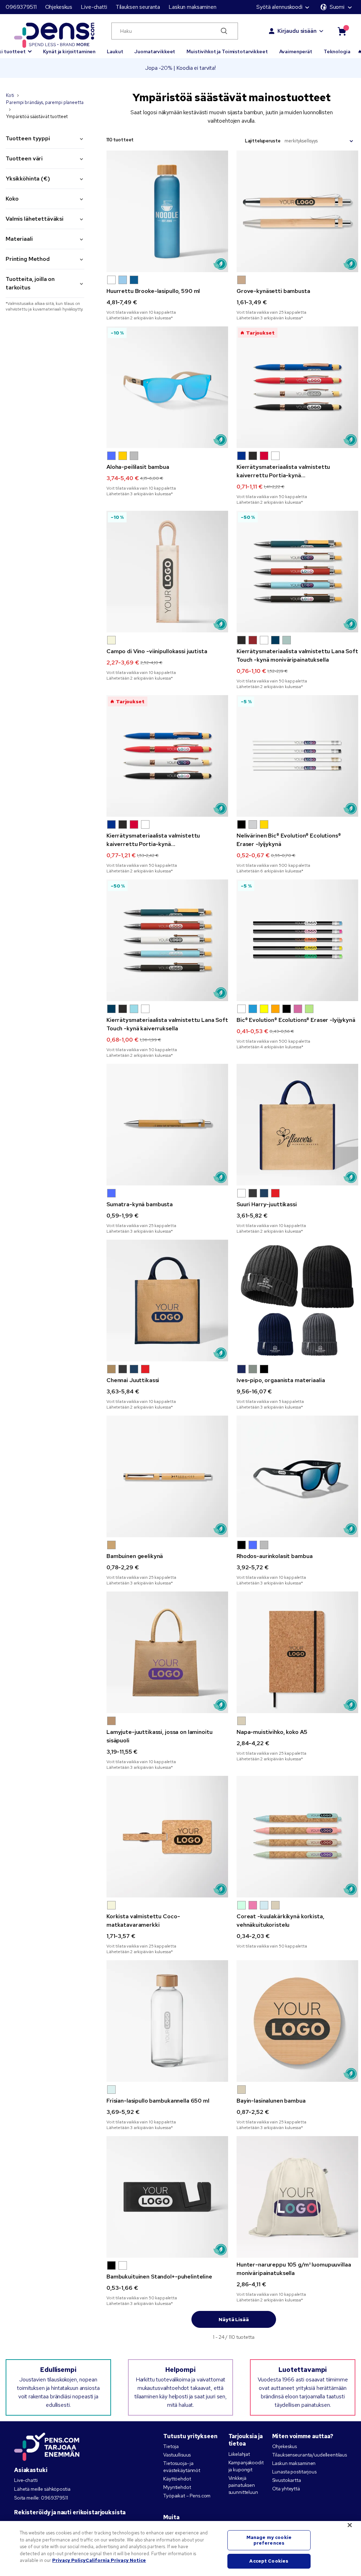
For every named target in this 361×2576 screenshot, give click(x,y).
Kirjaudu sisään (297, 31)
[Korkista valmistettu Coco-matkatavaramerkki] (167, 1837)
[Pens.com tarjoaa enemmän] (47, 2445)
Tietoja (171, 2446)
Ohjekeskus (59, 7)
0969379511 (21, 7)
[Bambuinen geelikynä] (167, 1476)
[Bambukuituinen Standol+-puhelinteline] (167, 2197)
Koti (10, 95)
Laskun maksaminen (192, 7)
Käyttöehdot (177, 2479)
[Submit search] (224, 31)
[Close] (350, 2525)
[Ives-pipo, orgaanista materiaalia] (297, 1301)
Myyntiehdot (177, 2487)
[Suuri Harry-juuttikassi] (297, 1125)
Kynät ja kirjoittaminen (69, 51)
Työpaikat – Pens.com (187, 2496)
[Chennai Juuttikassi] (167, 1301)
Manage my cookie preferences (269, 2540)
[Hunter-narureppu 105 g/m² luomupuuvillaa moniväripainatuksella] (297, 2197)
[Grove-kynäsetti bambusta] (297, 211)
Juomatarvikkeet (155, 51)
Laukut (115, 51)
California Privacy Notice (116, 2560)
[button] (111, 280)
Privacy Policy (69, 2560)
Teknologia (337, 51)
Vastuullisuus (177, 2455)
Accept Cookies (269, 2561)
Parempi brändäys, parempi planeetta (45, 102)
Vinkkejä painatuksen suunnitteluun (243, 2485)
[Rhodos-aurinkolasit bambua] (297, 1476)
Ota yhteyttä (286, 2489)
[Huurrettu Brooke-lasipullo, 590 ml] (167, 211)
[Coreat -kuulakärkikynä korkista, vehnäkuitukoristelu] (297, 1837)
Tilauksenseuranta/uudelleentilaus (310, 2455)
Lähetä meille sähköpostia (42, 2489)
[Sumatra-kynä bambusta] (167, 1125)
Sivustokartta (287, 2480)
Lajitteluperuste (263, 141)
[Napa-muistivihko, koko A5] (297, 1652)
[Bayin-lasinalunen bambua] (297, 2021)
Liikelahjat (239, 2454)
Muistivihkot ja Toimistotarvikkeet (227, 51)
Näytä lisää (234, 2319)
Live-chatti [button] (94, 7)
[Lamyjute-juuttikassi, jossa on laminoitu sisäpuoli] (167, 1652)
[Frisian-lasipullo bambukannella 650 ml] (167, 2021)
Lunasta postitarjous (294, 2472)
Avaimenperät (296, 51)
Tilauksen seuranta (138, 7)
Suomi (337, 7)
